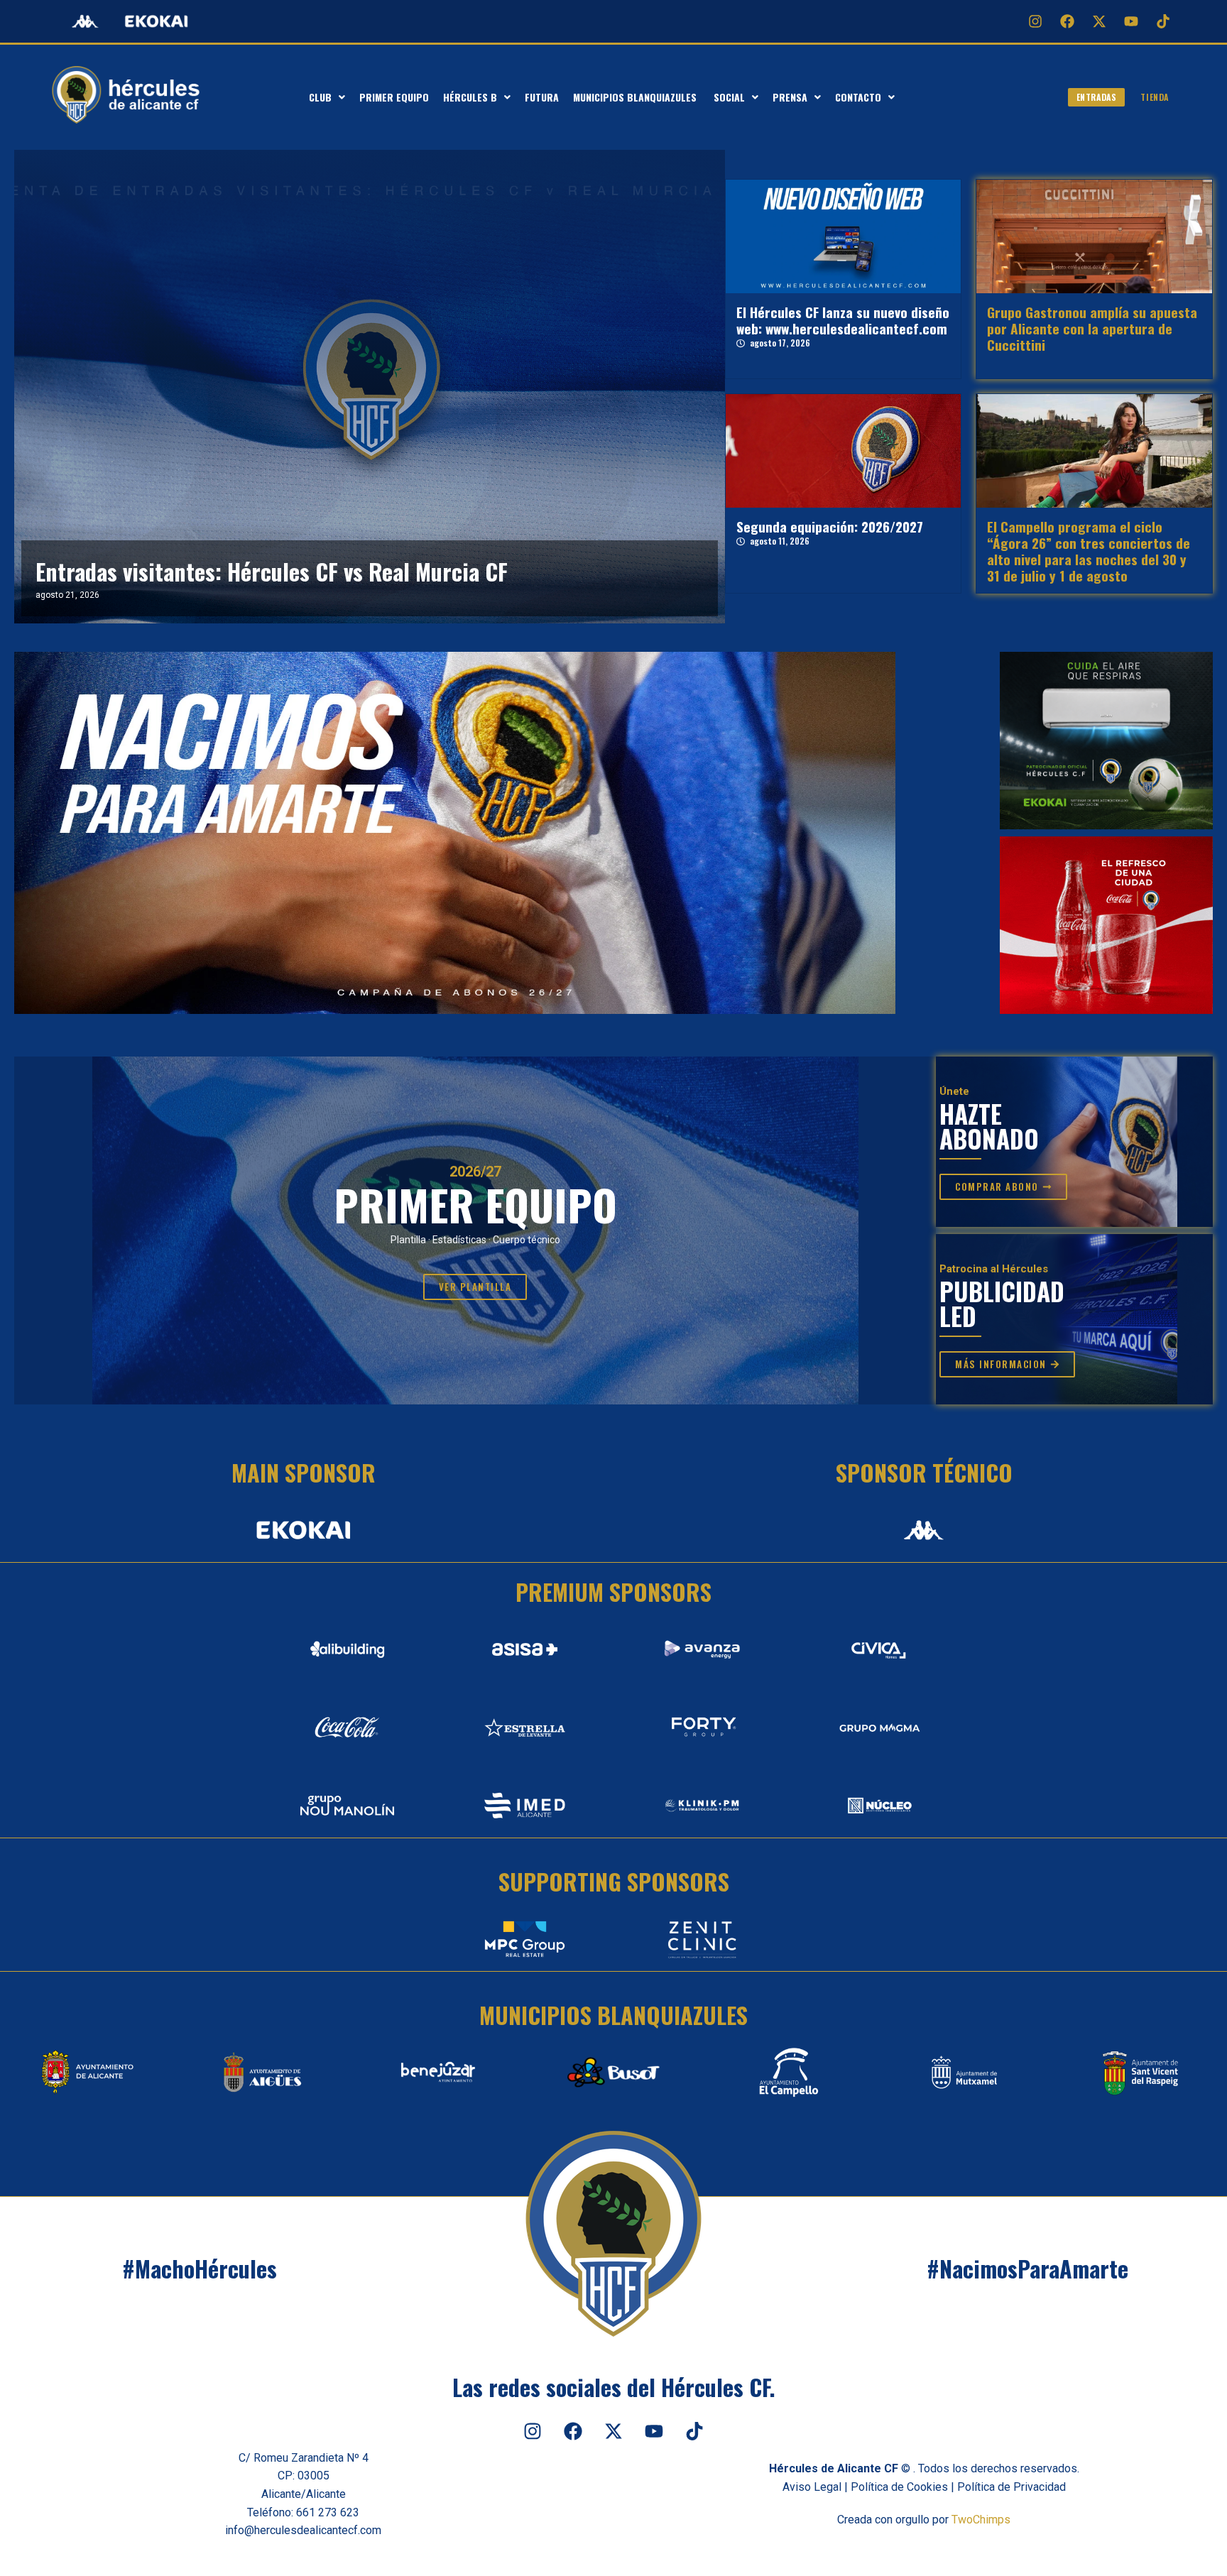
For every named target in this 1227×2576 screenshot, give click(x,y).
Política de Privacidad (1011, 2487)
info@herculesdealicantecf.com (303, 2530)
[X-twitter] (1099, 21)
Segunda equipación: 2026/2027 (830, 526)
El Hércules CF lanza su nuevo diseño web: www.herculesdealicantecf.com (843, 320)
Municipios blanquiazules (636, 97)
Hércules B (470, 97)
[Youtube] (1131, 21)
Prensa (790, 97)
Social (729, 97)
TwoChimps (981, 2520)
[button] (327, 97)
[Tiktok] (1163, 21)
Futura (542, 97)
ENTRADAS (1097, 97)
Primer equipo (394, 97)
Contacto (858, 97)
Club (320, 97)
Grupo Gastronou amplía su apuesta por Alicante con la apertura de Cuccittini (1092, 328)
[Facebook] (1067, 21)
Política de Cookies (899, 2487)
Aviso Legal (812, 2487)
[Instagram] (1035, 21)
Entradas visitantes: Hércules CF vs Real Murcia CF (272, 571)
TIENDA (1155, 97)
